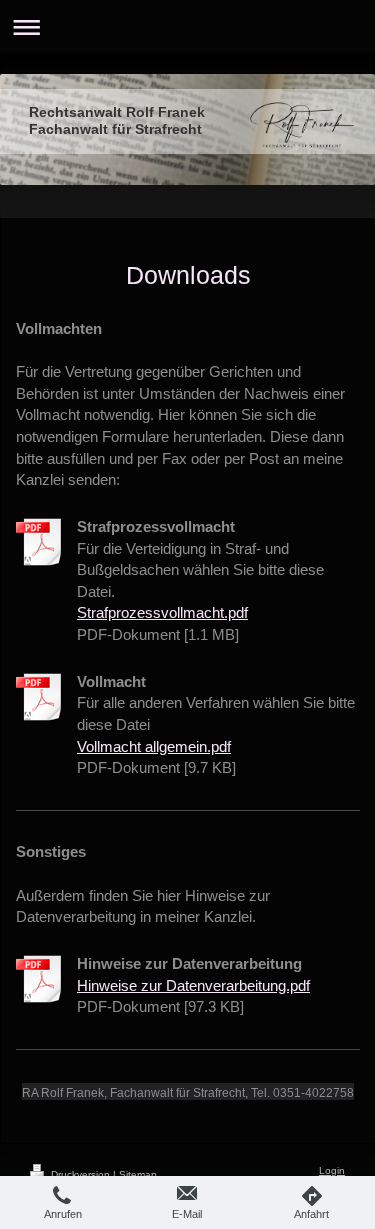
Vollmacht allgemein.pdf (154, 746)
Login (332, 1170)
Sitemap (138, 1174)
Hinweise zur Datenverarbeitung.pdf (193, 985)
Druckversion (80, 1174)
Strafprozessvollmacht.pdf (162, 612)
